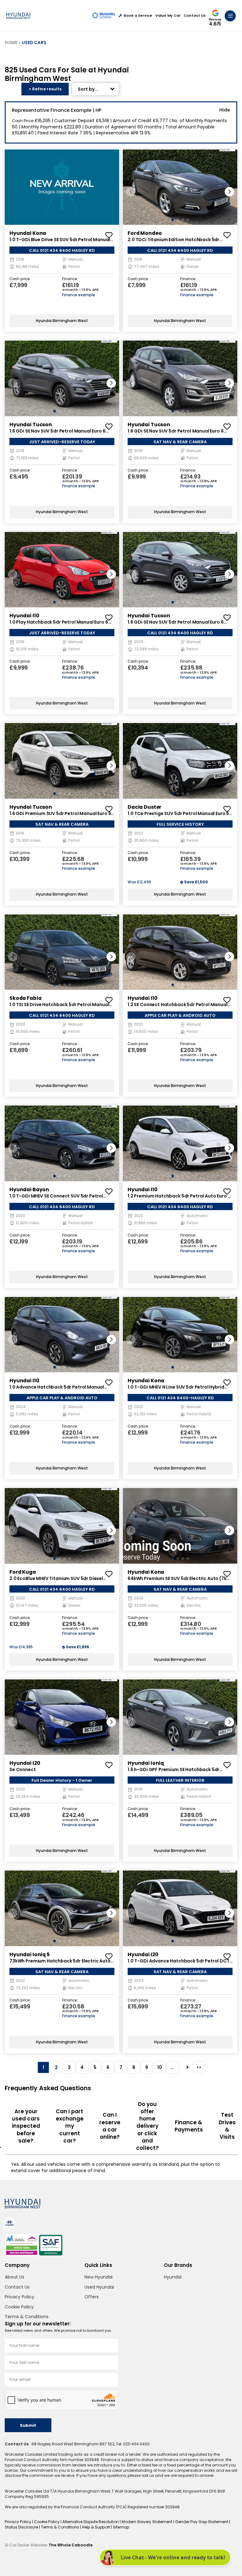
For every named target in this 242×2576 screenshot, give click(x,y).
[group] (62, 187)
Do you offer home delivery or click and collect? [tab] (147, 2126)
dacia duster (144, 807)
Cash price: (20, 279)
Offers (92, 2297)
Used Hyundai (99, 2287)
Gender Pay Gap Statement (202, 2522)
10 (160, 2067)
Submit (28, 2425)
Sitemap (121, 2527)
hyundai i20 (25, 1763)
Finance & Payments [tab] (189, 2126)
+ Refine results (45, 89)
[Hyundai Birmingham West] (18, 16)
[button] (229, 192)
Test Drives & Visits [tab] (227, 2126)
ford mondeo (145, 233)
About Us (14, 2277)
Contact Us (195, 16)
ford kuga (23, 1572)
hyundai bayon (29, 1189)
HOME (11, 43)
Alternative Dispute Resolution (91, 2522)
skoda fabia (25, 998)
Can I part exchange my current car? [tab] (70, 2126)
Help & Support (96, 2527)
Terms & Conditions (27, 2317)
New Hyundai (98, 2277)
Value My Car (168, 16)
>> (199, 2067)
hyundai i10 (24, 616)
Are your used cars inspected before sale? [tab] (26, 2126)
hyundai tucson (31, 425)
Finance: (70, 279)
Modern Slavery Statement (147, 2522)
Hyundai (173, 2277)
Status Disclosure (22, 2527)
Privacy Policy (20, 2297)
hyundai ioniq (146, 1763)
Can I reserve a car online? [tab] (110, 2126)
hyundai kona (28, 233)
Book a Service (138, 16)
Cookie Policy (19, 2307)
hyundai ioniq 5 (30, 1954)
